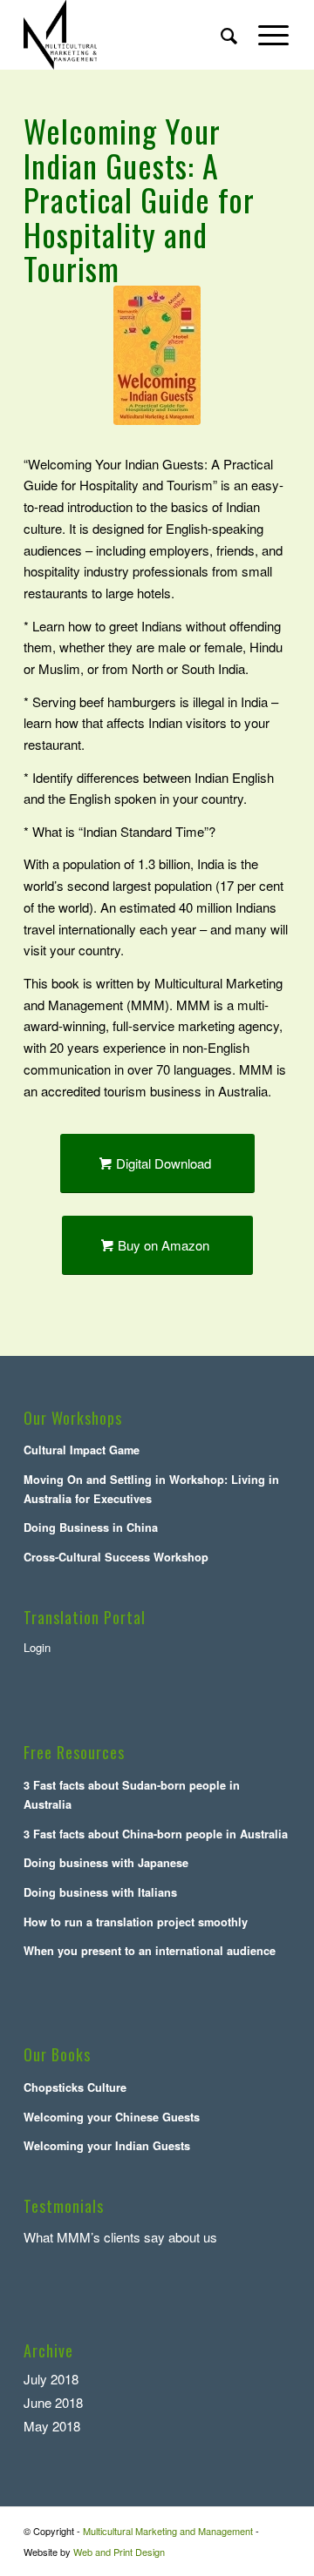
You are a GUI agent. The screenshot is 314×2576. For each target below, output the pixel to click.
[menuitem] (220, 35)
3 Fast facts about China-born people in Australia (156, 1834)
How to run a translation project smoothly (136, 1922)
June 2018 (53, 2402)
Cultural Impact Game (82, 1450)
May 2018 (52, 2426)
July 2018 (51, 2379)
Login (37, 1647)
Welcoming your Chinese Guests (112, 2117)
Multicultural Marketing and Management (168, 2531)
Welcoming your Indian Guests (107, 2146)
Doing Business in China (91, 1527)
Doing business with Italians (100, 1892)
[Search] (220, 35)
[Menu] (265, 35)
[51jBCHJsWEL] (157, 355)
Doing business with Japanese (106, 1863)
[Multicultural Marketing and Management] (130, 35)
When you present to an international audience (150, 1951)
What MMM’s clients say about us (120, 2237)
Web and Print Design (119, 2552)
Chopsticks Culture (75, 2087)
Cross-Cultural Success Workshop (116, 1557)
